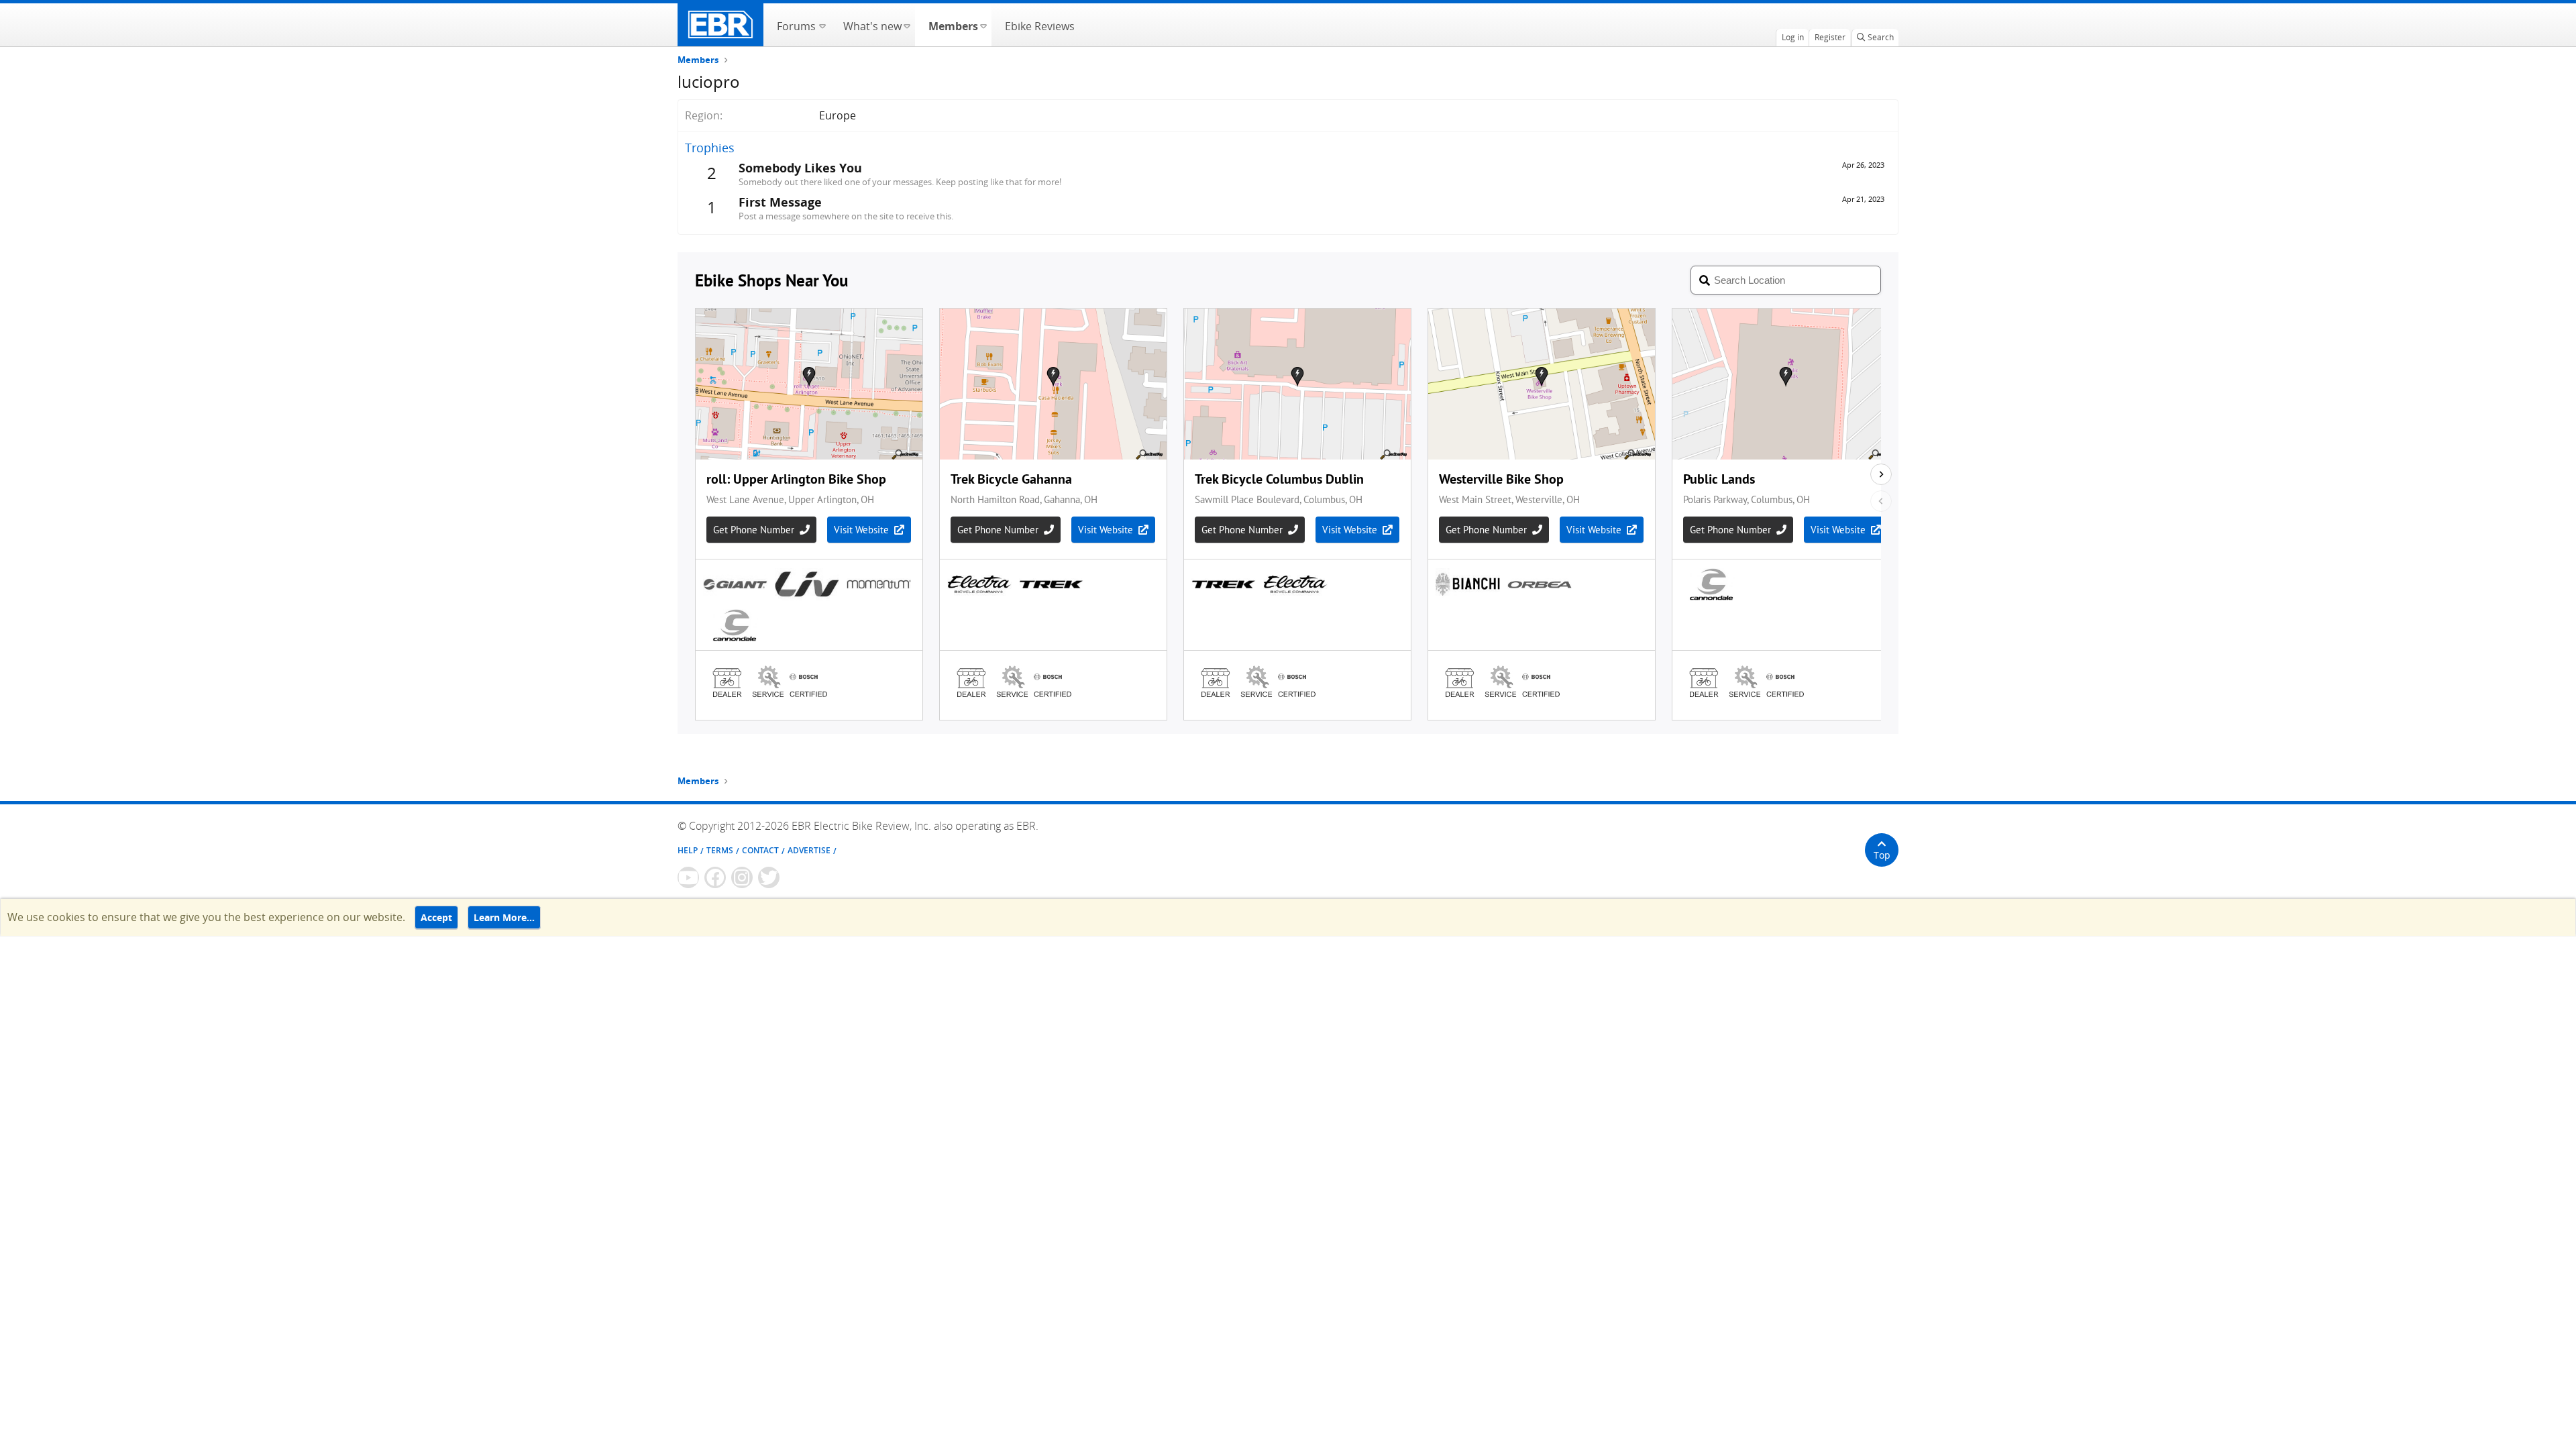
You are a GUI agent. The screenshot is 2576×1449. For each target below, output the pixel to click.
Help (688, 850)
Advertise (809, 850)
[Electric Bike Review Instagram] (742, 877)
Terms (720, 850)
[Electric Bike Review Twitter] (769, 877)
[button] (822, 25)
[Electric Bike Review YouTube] (688, 877)
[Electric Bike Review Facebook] (715, 877)
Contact (760, 850)
